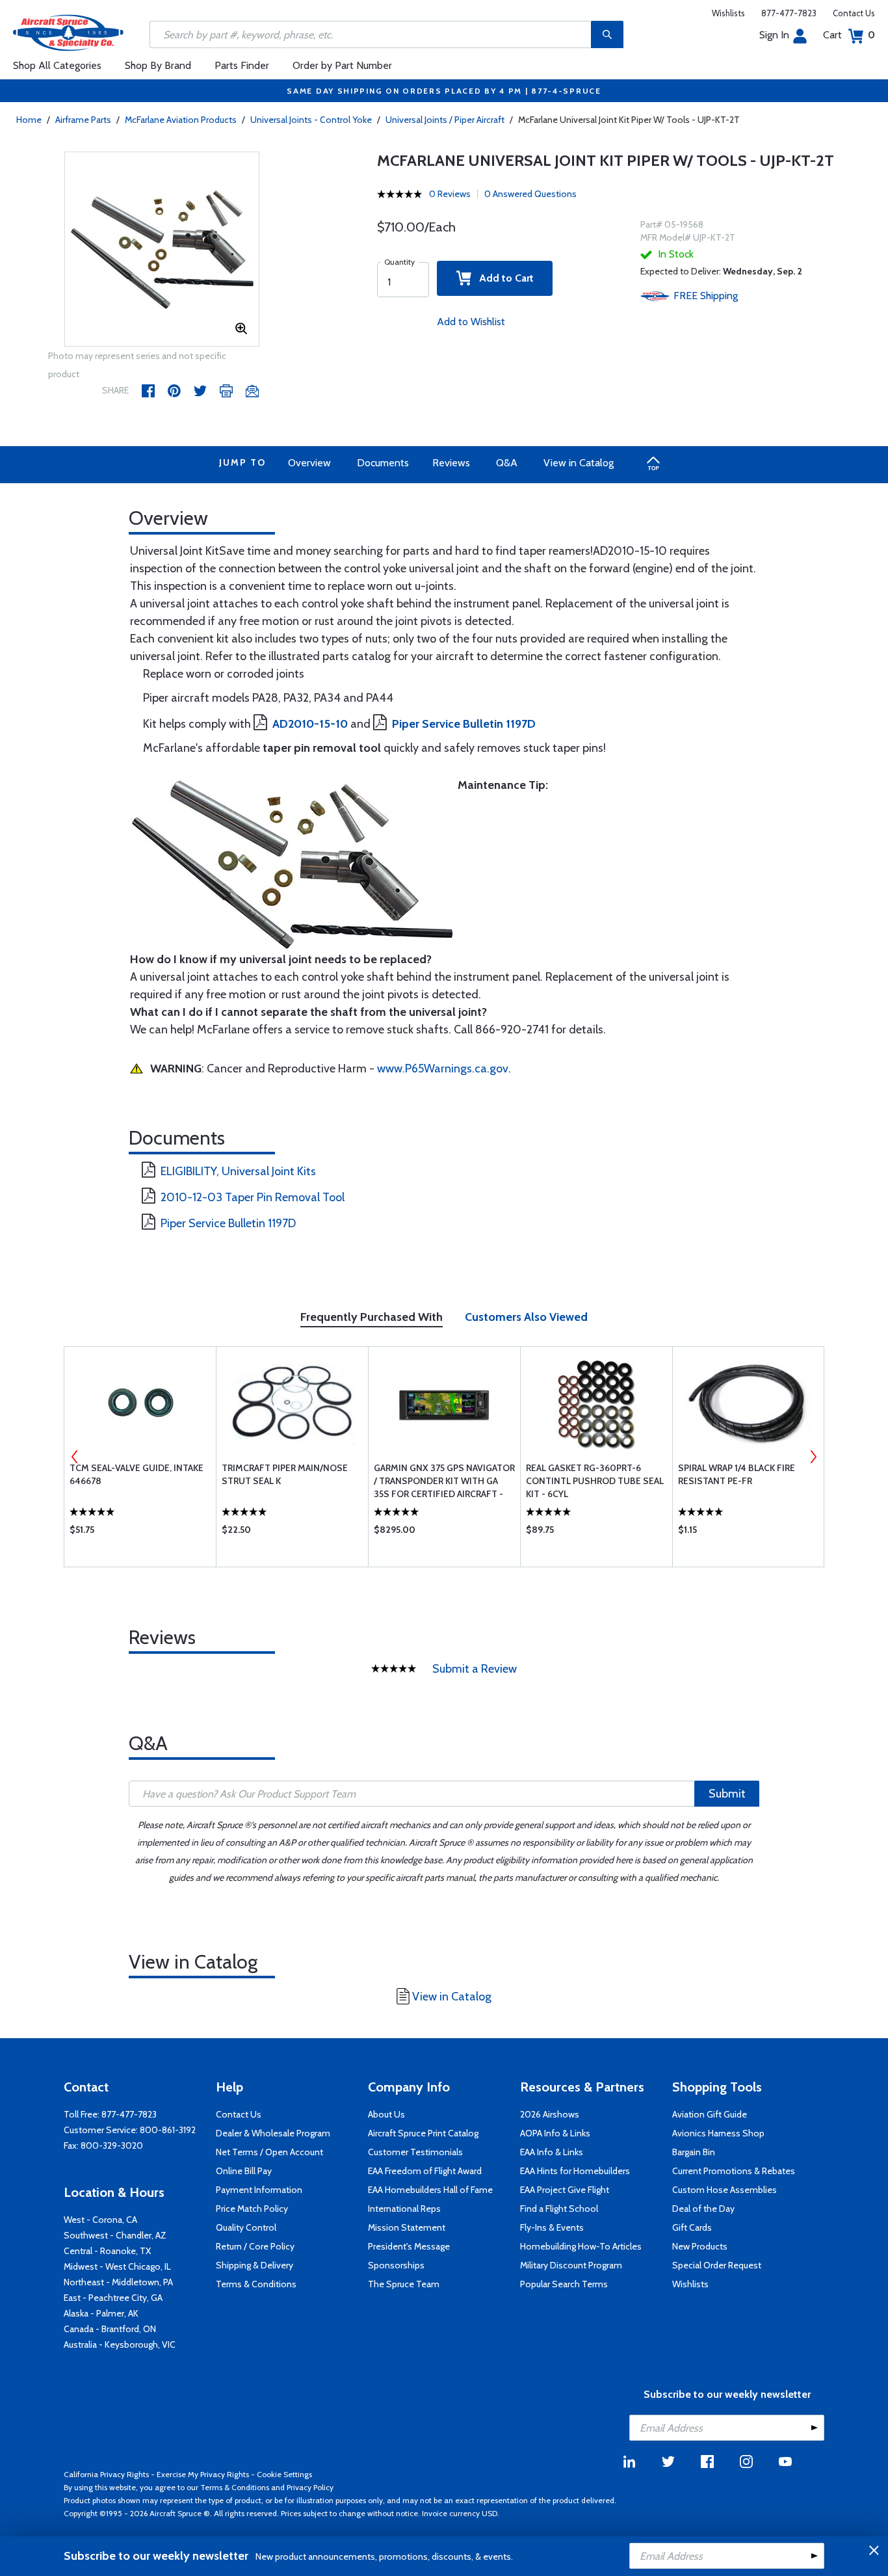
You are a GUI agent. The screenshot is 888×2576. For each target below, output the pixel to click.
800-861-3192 (168, 2130)
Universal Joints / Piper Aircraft (445, 120)
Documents (383, 463)
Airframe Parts (83, 120)
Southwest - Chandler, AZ (115, 2235)
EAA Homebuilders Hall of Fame (430, 2190)
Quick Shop (140, 1533)
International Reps (404, 2209)
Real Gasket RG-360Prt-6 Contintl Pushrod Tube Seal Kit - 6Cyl (595, 1481)
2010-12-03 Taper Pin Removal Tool (253, 1197)
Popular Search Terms (564, 2284)
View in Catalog (579, 463)
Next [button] (813, 1457)
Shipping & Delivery (255, 2265)
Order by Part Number (342, 65)
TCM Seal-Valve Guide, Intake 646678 (137, 1474)
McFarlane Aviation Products (181, 120)
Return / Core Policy (255, 2246)
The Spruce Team (404, 2284)
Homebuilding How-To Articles (581, 2246)
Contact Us (854, 13)
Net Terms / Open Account (269, 2152)
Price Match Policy (252, 2209)
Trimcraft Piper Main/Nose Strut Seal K (285, 1474)
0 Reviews (450, 194)
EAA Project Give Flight (565, 2190)
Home (29, 120)
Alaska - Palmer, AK (101, 2313)
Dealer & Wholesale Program (273, 2133)
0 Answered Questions (530, 194)
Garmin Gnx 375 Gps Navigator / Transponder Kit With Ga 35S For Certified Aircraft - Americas (444, 1481)
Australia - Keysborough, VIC (120, 2344)
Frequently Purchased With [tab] (372, 1317)
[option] (162, 250)
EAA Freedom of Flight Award (425, 2171)
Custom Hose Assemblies (725, 2190)
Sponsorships (396, 2265)
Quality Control (246, 2227)
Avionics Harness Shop (718, 2133)
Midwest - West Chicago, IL (117, 2266)
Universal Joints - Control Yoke (311, 120)
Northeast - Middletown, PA (118, 2282)
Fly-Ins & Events (552, 2227)
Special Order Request (717, 2265)
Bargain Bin (694, 2152)
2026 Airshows (550, 2114)
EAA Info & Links (552, 2152)
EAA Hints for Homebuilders (575, 2171)
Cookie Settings (284, 2474)
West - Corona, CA (100, 2220)
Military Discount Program (571, 2265)
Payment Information (259, 2190)
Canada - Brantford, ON (110, 2329)
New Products (700, 2246)
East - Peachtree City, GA (113, 2298)
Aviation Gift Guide (710, 2114)
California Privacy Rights (106, 2474)
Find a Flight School (559, 2209)
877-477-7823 (789, 13)
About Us (386, 2114)
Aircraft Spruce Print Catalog (423, 2133)
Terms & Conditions (256, 2284)
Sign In (774, 35)
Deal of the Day (703, 2209)
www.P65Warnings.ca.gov (443, 1069)
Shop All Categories (57, 65)
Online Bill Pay (244, 2171)
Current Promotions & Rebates (734, 2171)
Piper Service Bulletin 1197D (228, 1223)
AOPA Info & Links (555, 2133)
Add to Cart (503, 278)
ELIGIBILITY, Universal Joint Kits (238, 1171)
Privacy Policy (310, 2487)
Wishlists (728, 13)
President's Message (409, 2246)
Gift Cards (692, 2227)
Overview (309, 463)
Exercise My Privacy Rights (203, 2474)
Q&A (507, 463)
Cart (849, 35)
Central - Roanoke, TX (107, 2251)
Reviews (451, 463)
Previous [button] (75, 1457)
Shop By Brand (158, 65)
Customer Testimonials (415, 2152)
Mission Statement (407, 2227)
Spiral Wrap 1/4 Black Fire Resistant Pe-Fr (737, 1474)
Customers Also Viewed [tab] (526, 1317)
